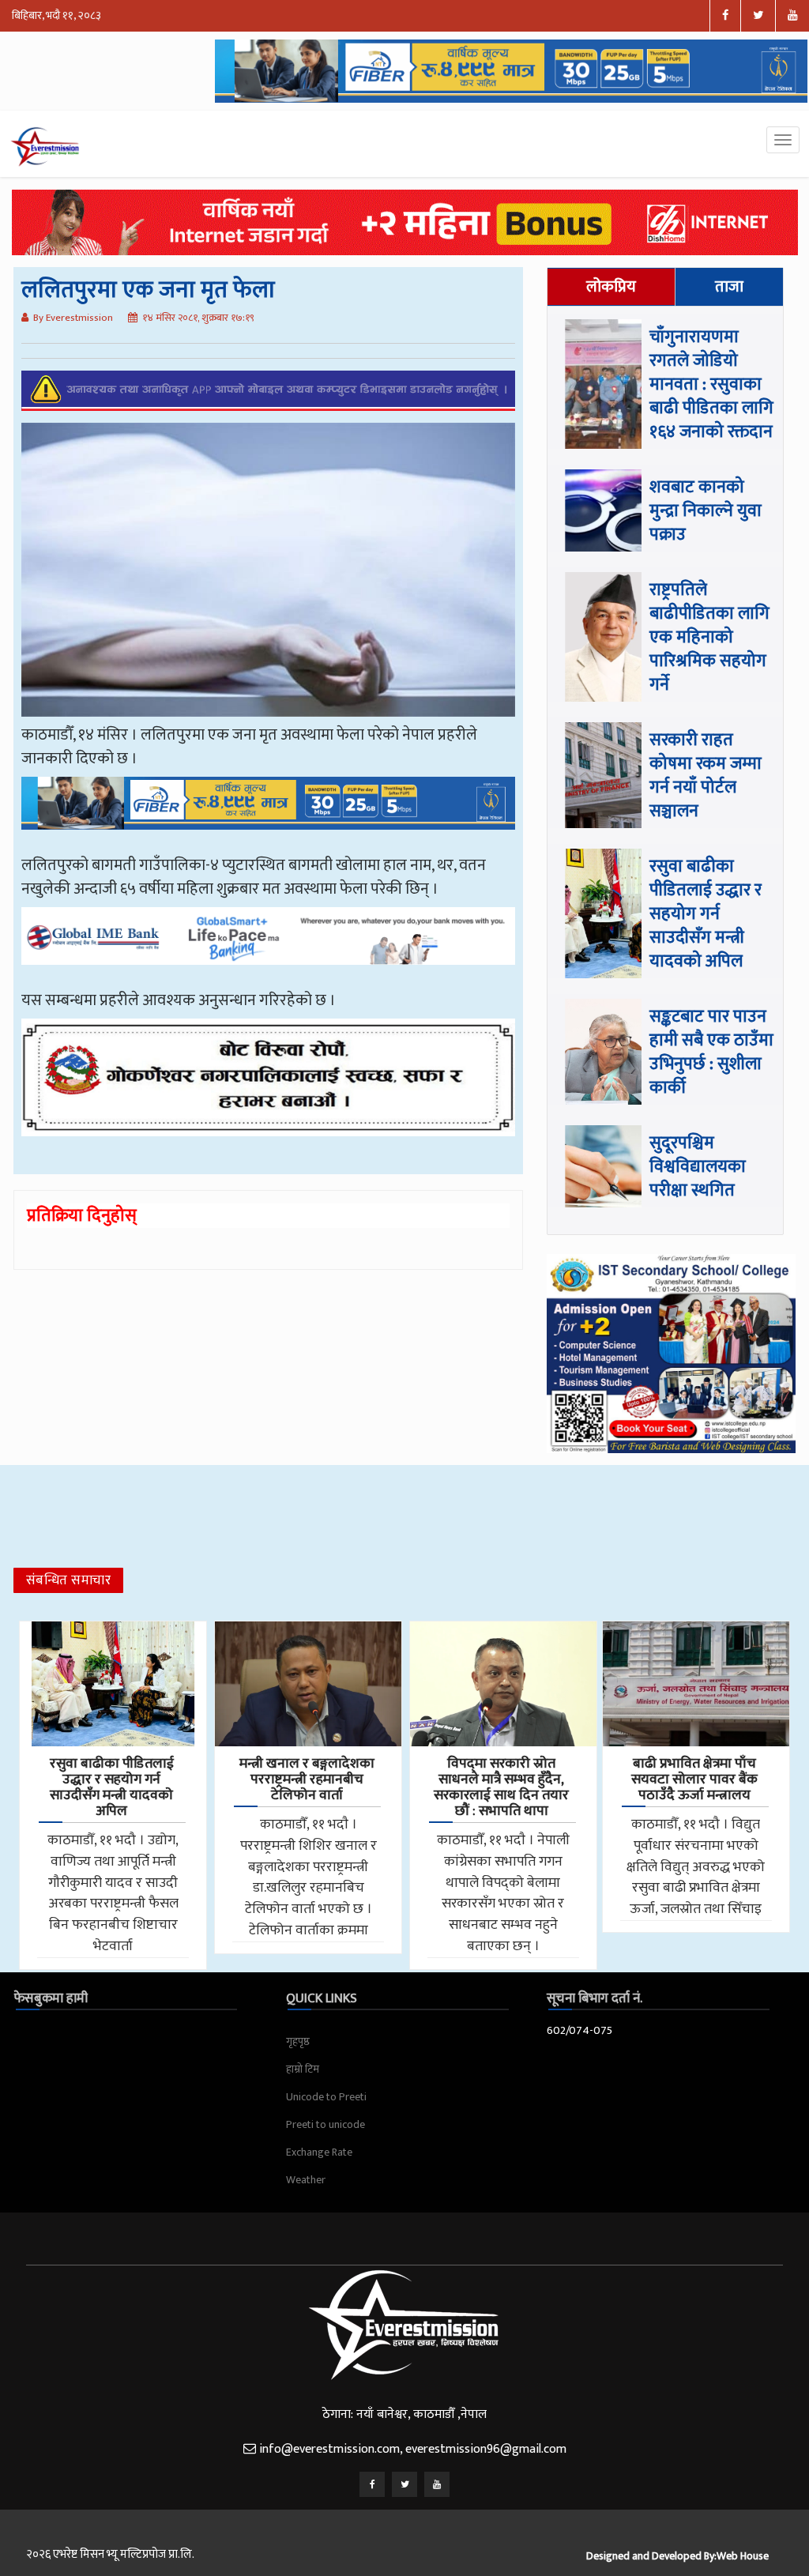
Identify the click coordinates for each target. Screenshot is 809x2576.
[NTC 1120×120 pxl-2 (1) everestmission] (269, 815)
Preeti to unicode (325, 2124)
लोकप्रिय (611, 287)
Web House (743, 2556)
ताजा (729, 287)
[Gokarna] (269, 1089)
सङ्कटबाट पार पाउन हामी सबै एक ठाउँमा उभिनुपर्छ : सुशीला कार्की (711, 1052)
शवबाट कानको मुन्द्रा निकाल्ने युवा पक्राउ (706, 511)
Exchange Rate (319, 2152)
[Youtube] (437, 2484)
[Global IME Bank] (269, 947)
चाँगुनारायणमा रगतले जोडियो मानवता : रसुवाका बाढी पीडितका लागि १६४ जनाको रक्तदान (711, 384)
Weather (306, 2180)
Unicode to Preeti (326, 2097)
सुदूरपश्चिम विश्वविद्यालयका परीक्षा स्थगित (698, 1167)
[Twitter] (404, 2484)
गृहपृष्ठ (298, 2041)
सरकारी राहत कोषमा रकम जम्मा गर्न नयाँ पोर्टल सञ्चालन (706, 776)
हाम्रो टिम (303, 2069)
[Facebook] (372, 2484)
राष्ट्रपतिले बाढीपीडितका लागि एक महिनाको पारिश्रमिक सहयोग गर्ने (709, 637)
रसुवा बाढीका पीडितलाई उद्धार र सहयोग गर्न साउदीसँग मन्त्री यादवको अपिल (706, 914)
